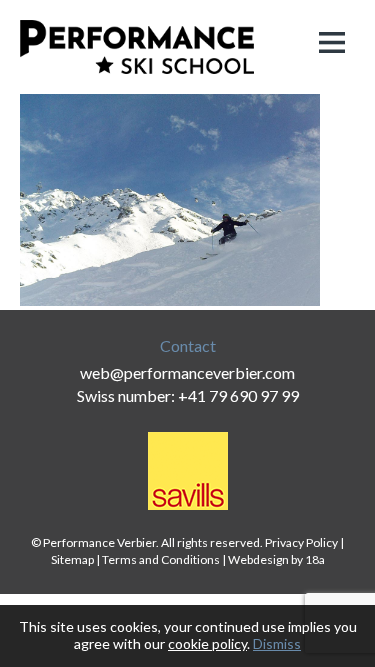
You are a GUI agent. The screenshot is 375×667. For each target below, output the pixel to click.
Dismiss (277, 643)
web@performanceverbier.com (187, 372)
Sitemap (72, 559)
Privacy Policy (301, 542)
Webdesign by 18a (276, 559)
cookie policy (207, 643)
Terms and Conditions (161, 559)
